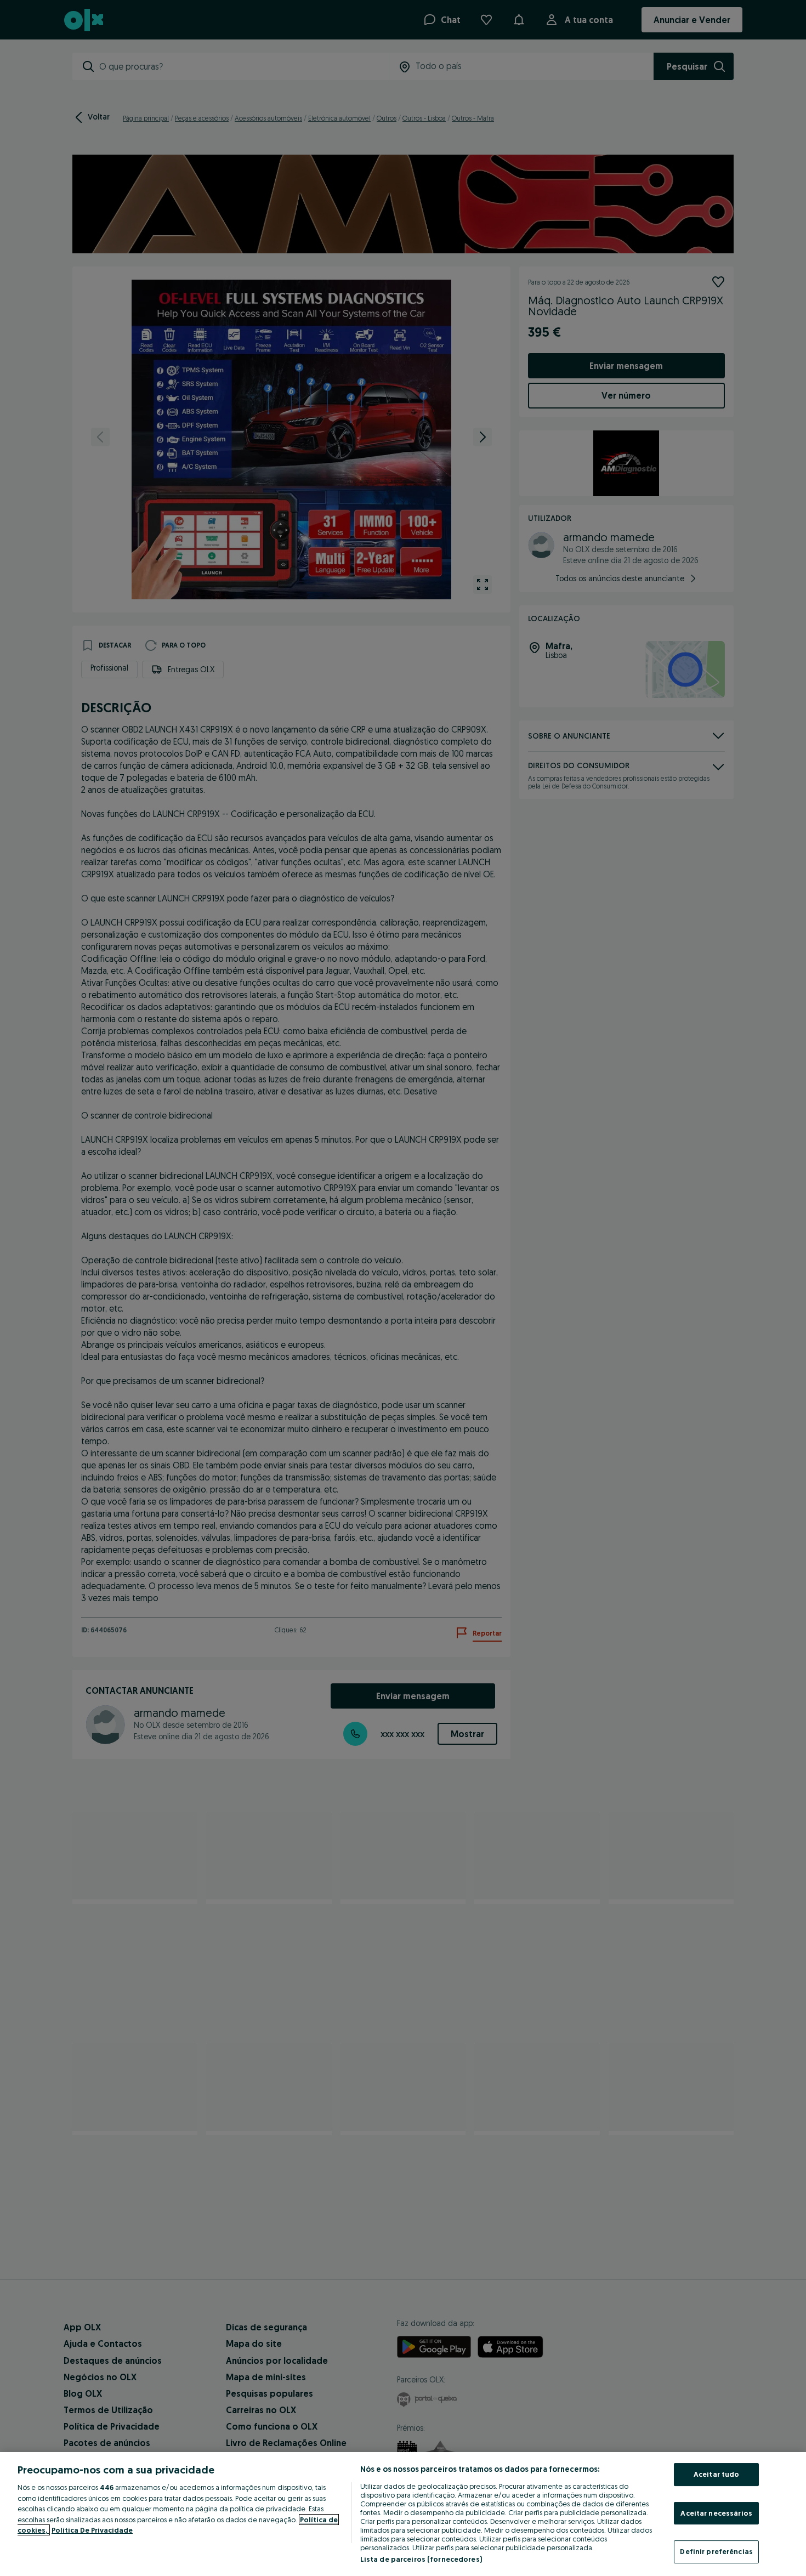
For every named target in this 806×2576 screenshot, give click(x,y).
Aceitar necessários (716, 2513)
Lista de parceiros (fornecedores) (421, 2559)
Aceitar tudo (717, 2474)
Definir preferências (716, 2551)
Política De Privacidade (92, 2530)
